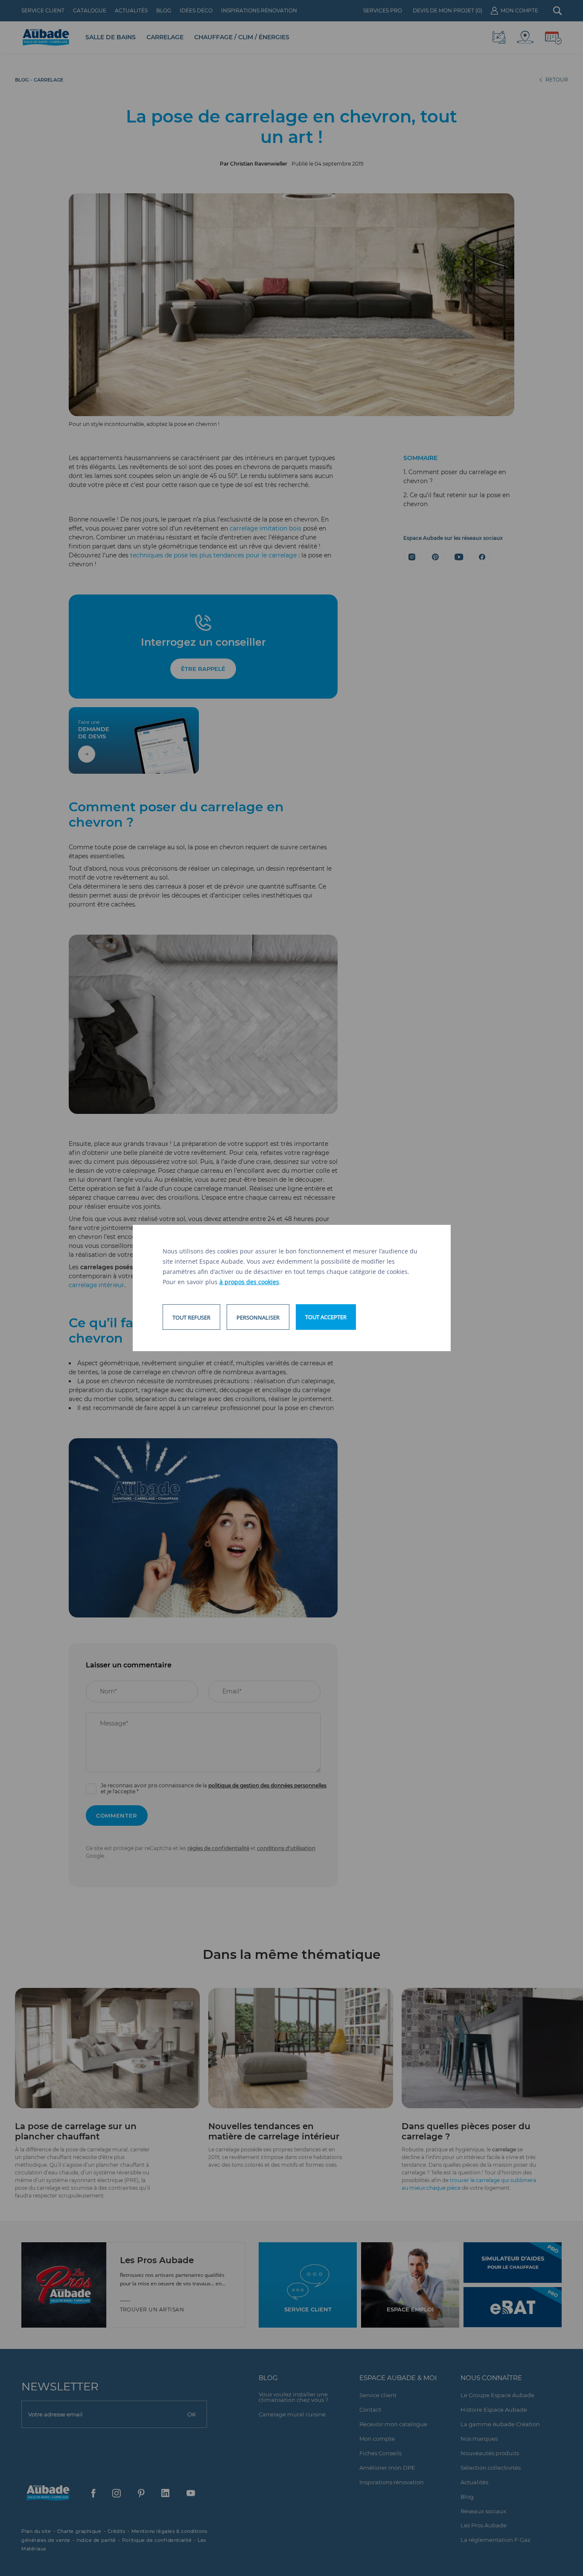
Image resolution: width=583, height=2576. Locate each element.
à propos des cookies (249, 1282)
